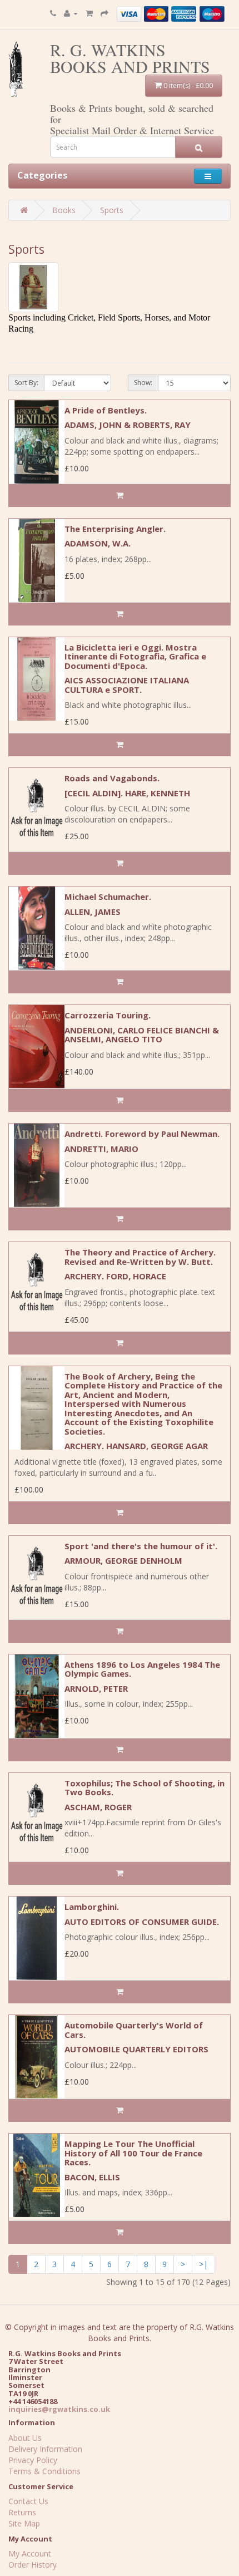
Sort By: (26, 383)
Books (64, 210)
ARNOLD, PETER (96, 1688)
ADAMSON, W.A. (98, 543)
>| (203, 2264)
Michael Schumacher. (108, 897)
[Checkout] (104, 13)
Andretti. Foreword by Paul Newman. (142, 1134)
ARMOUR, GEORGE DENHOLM (123, 1560)
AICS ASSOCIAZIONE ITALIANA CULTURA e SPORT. (127, 685)
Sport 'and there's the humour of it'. (141, 1546)
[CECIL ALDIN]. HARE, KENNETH (127, 793)
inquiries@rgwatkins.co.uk (59, 2409)
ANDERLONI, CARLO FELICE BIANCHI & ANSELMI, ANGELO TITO (142, 1035)
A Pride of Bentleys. (106, 410)
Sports (112, 210)
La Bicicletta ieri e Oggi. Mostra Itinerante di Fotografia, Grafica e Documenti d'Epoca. (135, 656)
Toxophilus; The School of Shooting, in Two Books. (145, 1788)
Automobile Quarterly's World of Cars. (134, 2030)
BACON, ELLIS (92, 2177)
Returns (22, 2512)
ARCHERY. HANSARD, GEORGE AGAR (136, 1446)
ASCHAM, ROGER (98, 1807)
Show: (143, 383)
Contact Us (28, 2501)
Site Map (24, 2523)
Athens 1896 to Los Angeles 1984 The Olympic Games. (142, 1669)
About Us (25, 2438)
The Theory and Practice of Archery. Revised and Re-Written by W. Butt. (140, 1257)
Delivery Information (45, 2449)
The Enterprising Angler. (115, 529)
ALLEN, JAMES (93, 912)
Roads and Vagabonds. (112, 778)
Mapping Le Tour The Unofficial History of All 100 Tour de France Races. (133, 2153)
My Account (30, 2553)
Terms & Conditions (44, 2471)
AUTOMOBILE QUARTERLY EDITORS (136, 2049)
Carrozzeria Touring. (108, 1015)
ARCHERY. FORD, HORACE (115, 1276)
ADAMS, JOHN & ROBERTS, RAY (128, 425)
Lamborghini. (92, 1907)
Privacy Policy (33, 2460)
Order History (33, 2565)
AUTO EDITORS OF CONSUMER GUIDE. (142, 1922)
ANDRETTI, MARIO (101, 1149)
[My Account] (71, 13)
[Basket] (89, 13)
